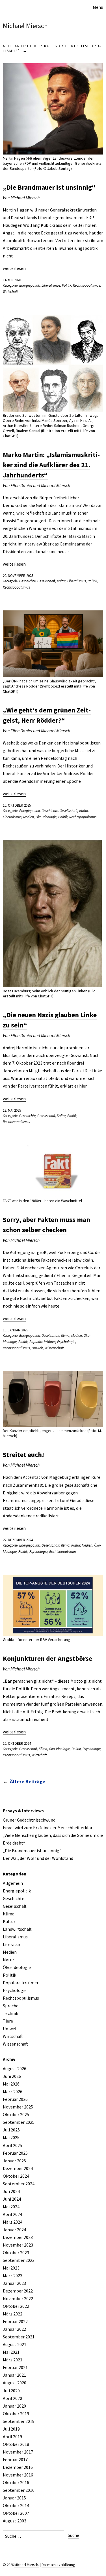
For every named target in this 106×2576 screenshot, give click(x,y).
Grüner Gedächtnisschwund (29, 1820)
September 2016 (19, 2490)
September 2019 (19, 2421)
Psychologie (66, 1342)
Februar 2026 (15, 2099)
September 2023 (19, 2260)
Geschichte (27, 581)
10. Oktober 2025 (17, 805)
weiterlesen (14, 268)
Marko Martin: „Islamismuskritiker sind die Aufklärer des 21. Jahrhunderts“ (51, 465)
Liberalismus (51, 285)
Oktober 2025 (16, 2114)
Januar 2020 (14, 2406)
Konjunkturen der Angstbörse (47, 1658)
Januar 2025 (14, 2161)
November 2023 (18, 2245)
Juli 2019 (11, 2429)
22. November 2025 (18, 576)
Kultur (61, 581)
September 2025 (19, 2122)
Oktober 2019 (16, 2414)
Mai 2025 (11, 2137)
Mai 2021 (11, 2352)
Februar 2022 (15, 2321)
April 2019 (12, 2437)
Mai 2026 (11, 2084)
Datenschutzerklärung (58, 2565)
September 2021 (19, 2337)
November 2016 (18, 2475)
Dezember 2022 (18, 2291)
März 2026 (13, 2091)
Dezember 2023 (18, 2237)
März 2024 (13, 2222)
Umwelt (37, 1348)
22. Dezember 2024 (18, 1540)
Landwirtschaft (17, 1929)
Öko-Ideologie (46, 817)
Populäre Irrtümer (42, 1342)
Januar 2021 (14, 2375)
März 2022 (13, 2314)
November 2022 (18, 2298)
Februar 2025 (15, 2153)
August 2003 (15, 2521)
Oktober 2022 (16, 2306)
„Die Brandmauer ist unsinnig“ (49, 187)
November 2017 (18, 2452)
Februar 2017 (15, 2459)
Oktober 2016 (16, 2482)
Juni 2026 (12, 2076)
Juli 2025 (11, 2130)
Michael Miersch (25, 26)
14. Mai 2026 (12, 280)
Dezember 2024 (18, 2168)
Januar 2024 (14, 2230)
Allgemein (13, 1883)
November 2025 (18, 2107)
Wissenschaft (54, 1348)
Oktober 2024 (16, 2176)
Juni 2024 (12, 2199)
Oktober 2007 (16, 2513)
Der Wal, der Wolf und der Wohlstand (38, 1858)
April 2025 (12, 2145)
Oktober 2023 (16, 2253)
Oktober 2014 (16, 2505)
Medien (29, 817)
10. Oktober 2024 (17, 1743)
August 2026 (15, 2069)
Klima (65, 1335)
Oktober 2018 (16, 2444)
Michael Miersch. (27, 2565)
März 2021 (13, 2360)
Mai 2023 (11, 2268)
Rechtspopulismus (86, 285)
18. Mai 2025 (12, 1110)
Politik (67, 285)
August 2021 (15, 2344)
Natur (8, 1960)
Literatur (12, 1944)
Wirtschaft (10, 292)
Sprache (11, 2006)
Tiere (8, 2021)
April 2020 (12, 2398)
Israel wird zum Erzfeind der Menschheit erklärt (49, 1828)
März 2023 (13, 2275)
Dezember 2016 (18, 2467)
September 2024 (19, 2184)
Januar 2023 (14, 2283)
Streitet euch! (23, 1455)
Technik (10, 2013)
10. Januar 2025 (15, 1330)
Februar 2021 (15, 2367)
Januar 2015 (14, 2498)
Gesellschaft (46, 581)
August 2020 (15, 2383)
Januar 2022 (14, 2329)
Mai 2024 (11, 2207)
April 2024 (12, 2214)
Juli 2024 (11, 2191)
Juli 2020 (11, 2391)
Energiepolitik (30, 285)
